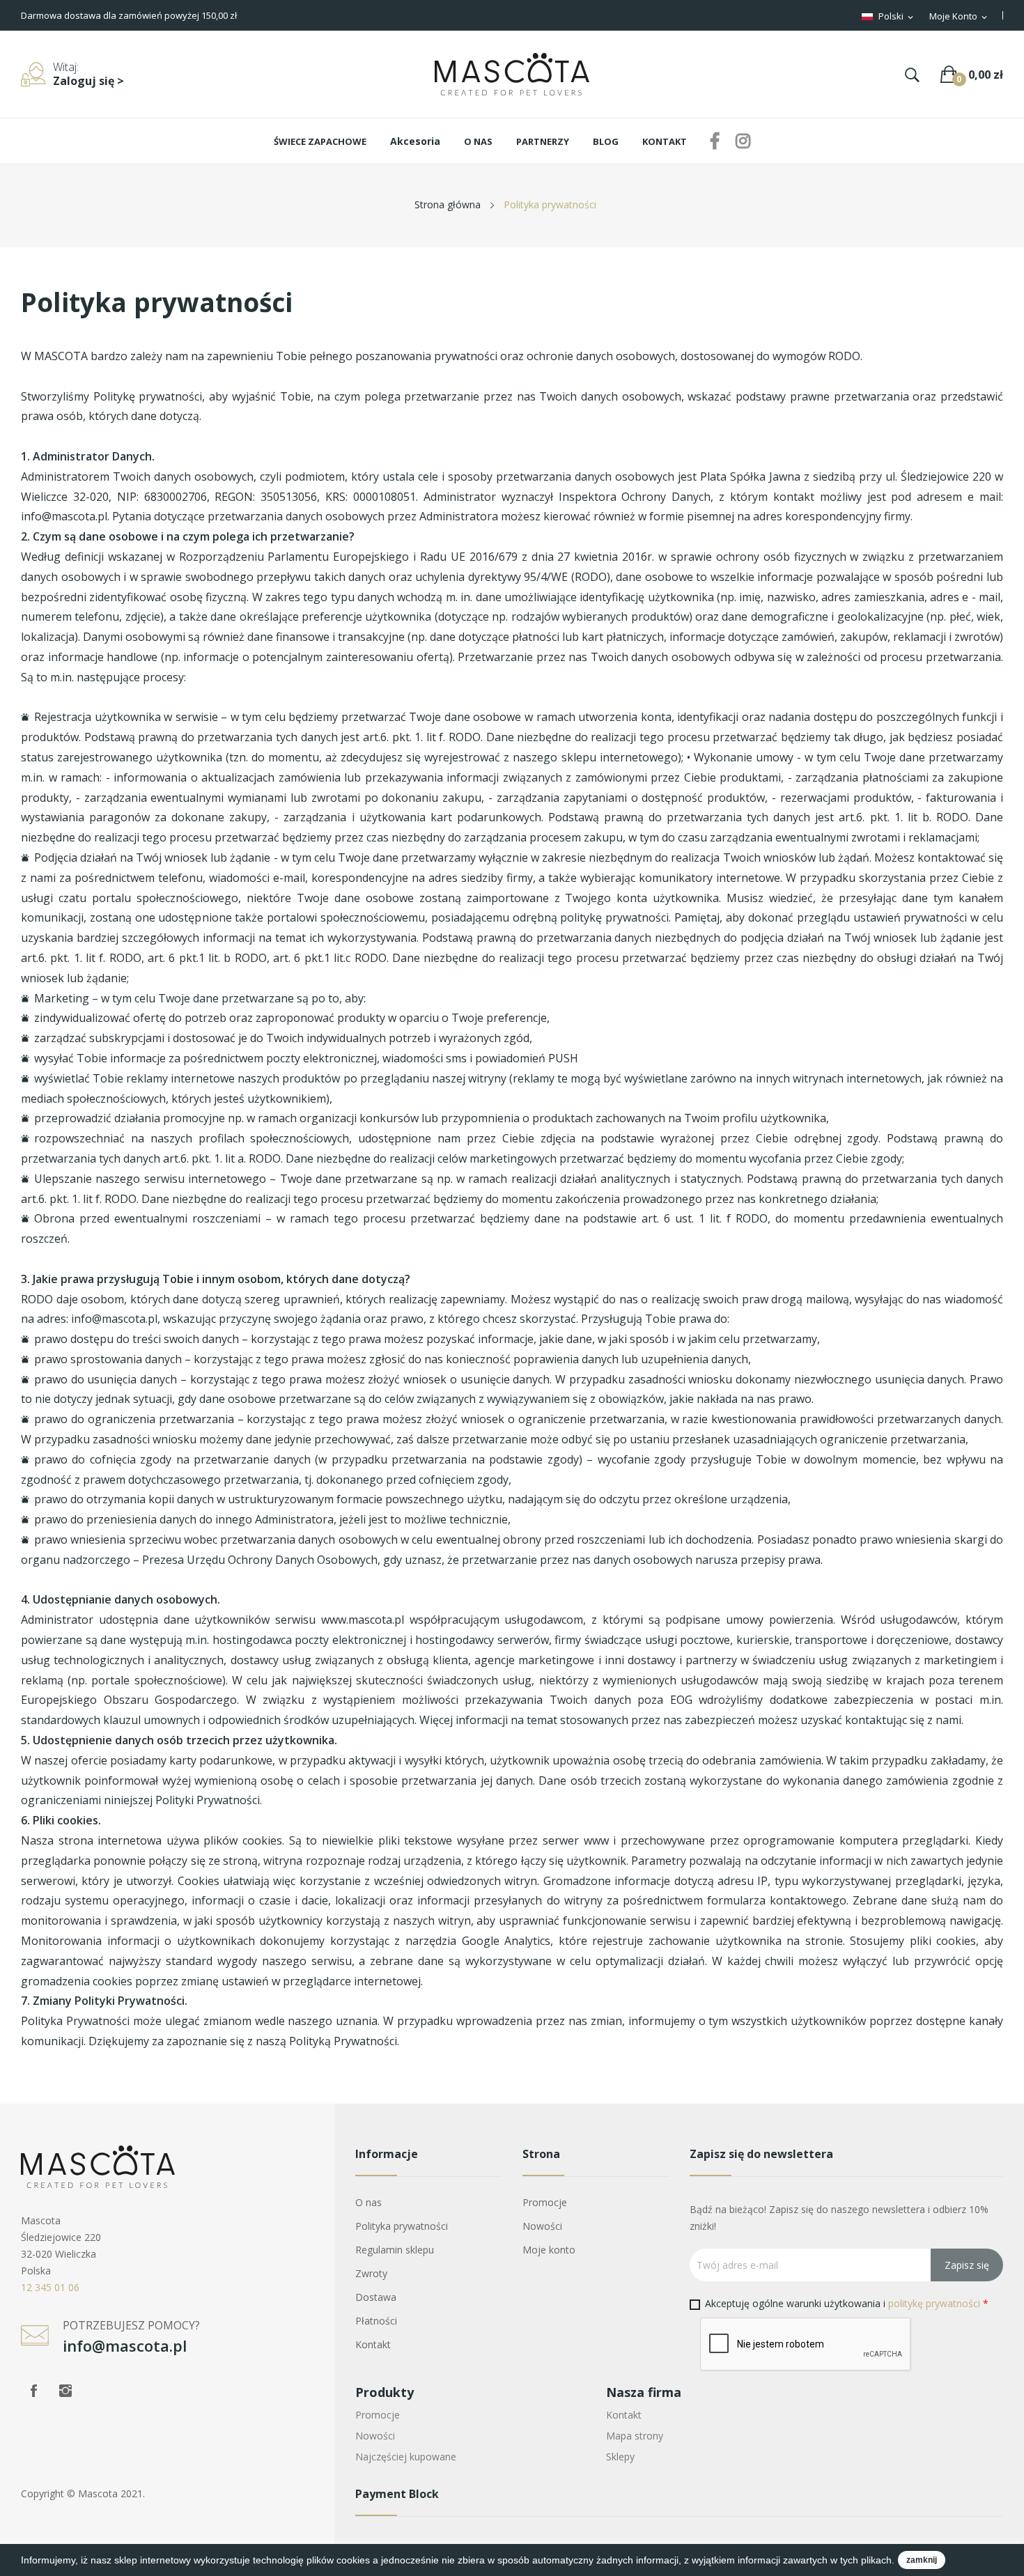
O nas (369, 2202)
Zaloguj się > (88, 81)
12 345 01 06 (50, 2287)
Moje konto (549, 2250)
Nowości (542, 2226)
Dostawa (376, 2297)
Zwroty (371, 2273)
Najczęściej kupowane (406, 2457)
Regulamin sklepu (395, 2250)
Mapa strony (635, 2436)
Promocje (545, 2202)
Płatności (376, 2321)
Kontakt (373, 2344)
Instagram (65, 2391)
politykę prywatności (934, 2303)
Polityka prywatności (402, 2226)
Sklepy (620, 2457)
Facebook (33, 2391)
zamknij (922, 2560)
